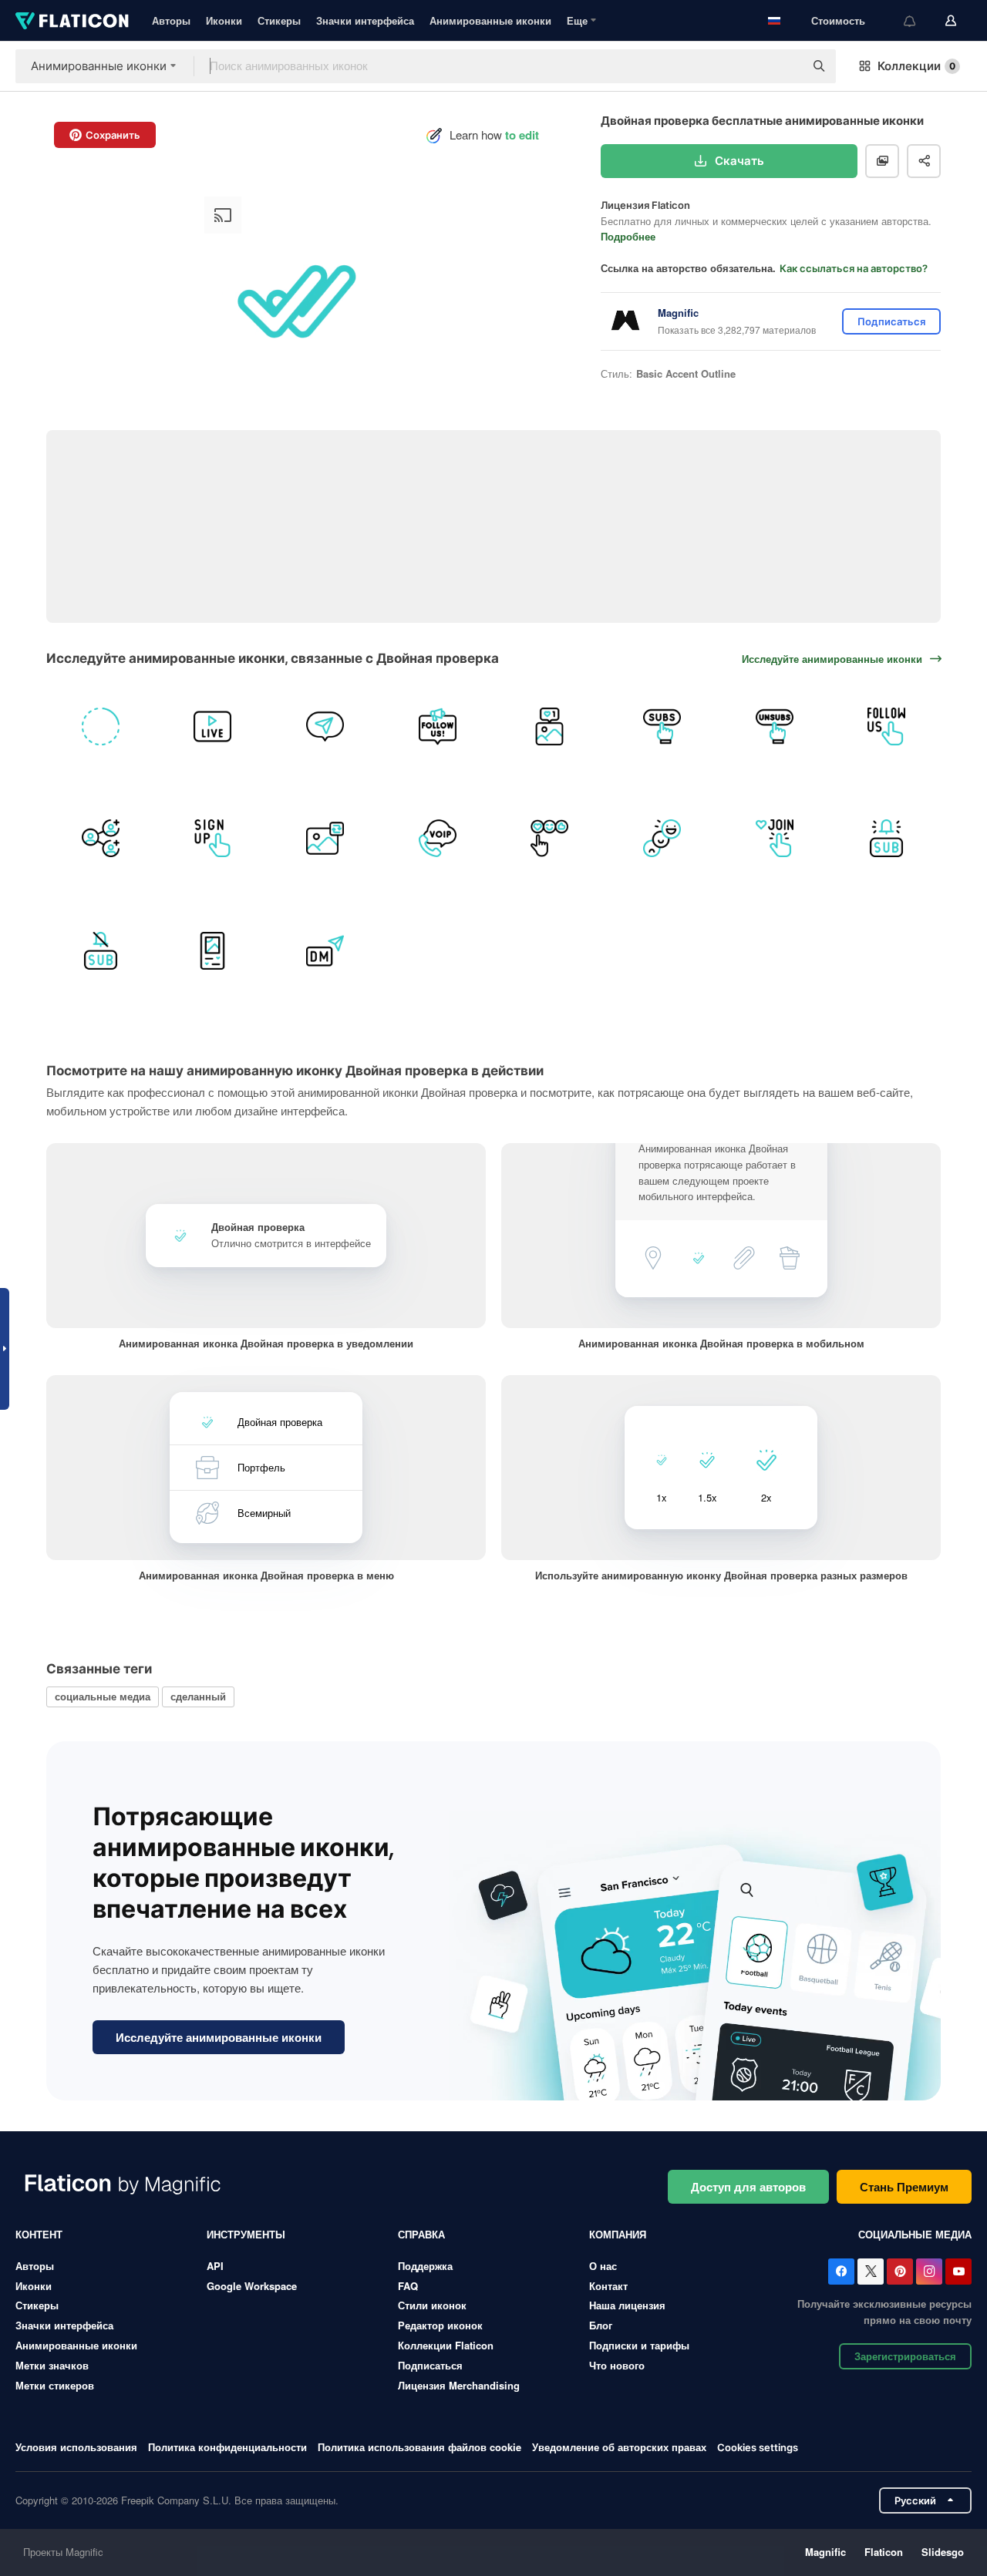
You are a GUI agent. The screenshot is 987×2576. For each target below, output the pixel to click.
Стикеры (279, 20)
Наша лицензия (627, 2305)
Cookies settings (758, 2448)
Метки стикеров (55, 2385)
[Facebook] (841, 2272)
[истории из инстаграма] (101, 726)
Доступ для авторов (748, 2187)
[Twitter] (871, 2272)
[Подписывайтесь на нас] (438, 726)
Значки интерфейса (365, 20)
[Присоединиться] (775, 839)
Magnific (825, 2552)
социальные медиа (103, 1696)
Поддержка (425, 2266)
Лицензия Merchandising (459, 2385)
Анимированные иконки (490, 20)
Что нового (617, 2365)
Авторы (171, 20)
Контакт (608, 2286)
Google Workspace (252, 2286)
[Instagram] (929, 2272)
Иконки (224, 20)
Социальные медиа (915, 2234)
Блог (601, 2325)
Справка (421, 2234)
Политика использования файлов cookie (419, 2447)
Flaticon (884, 2552)
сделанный (198, 1696)
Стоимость (838, 20)
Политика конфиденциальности (227, 2447)
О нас (603, 2266)
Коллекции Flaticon (446, 2345)
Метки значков (52, 2365)
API (215, 2266)
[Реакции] (550, 839)
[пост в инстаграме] (550, 726)
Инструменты (246, 2234)
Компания (618, 2234)
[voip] (438, 839)
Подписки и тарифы (639, 2345)
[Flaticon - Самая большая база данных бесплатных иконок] (72, 21)
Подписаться (430, 2365)
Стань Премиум (904, 2187)
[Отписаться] (775, 726)
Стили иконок (432, 2305)
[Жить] (213, 726)
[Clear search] (785, 66)
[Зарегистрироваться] (213, 839)
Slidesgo (943, 2552)
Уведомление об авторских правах (619, 2447)
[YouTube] (958, 2272)
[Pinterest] (900, 2272)
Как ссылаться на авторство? (854, 268)
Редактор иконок (440, 2325)
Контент (39, 2234)
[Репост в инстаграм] (325, 839)
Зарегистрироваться (905, 2356)
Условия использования (76, 2447)
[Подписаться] (662, 726)
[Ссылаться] (101, 839)
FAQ (408, 2286)
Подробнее (628, 236)
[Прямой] (325, 726)
